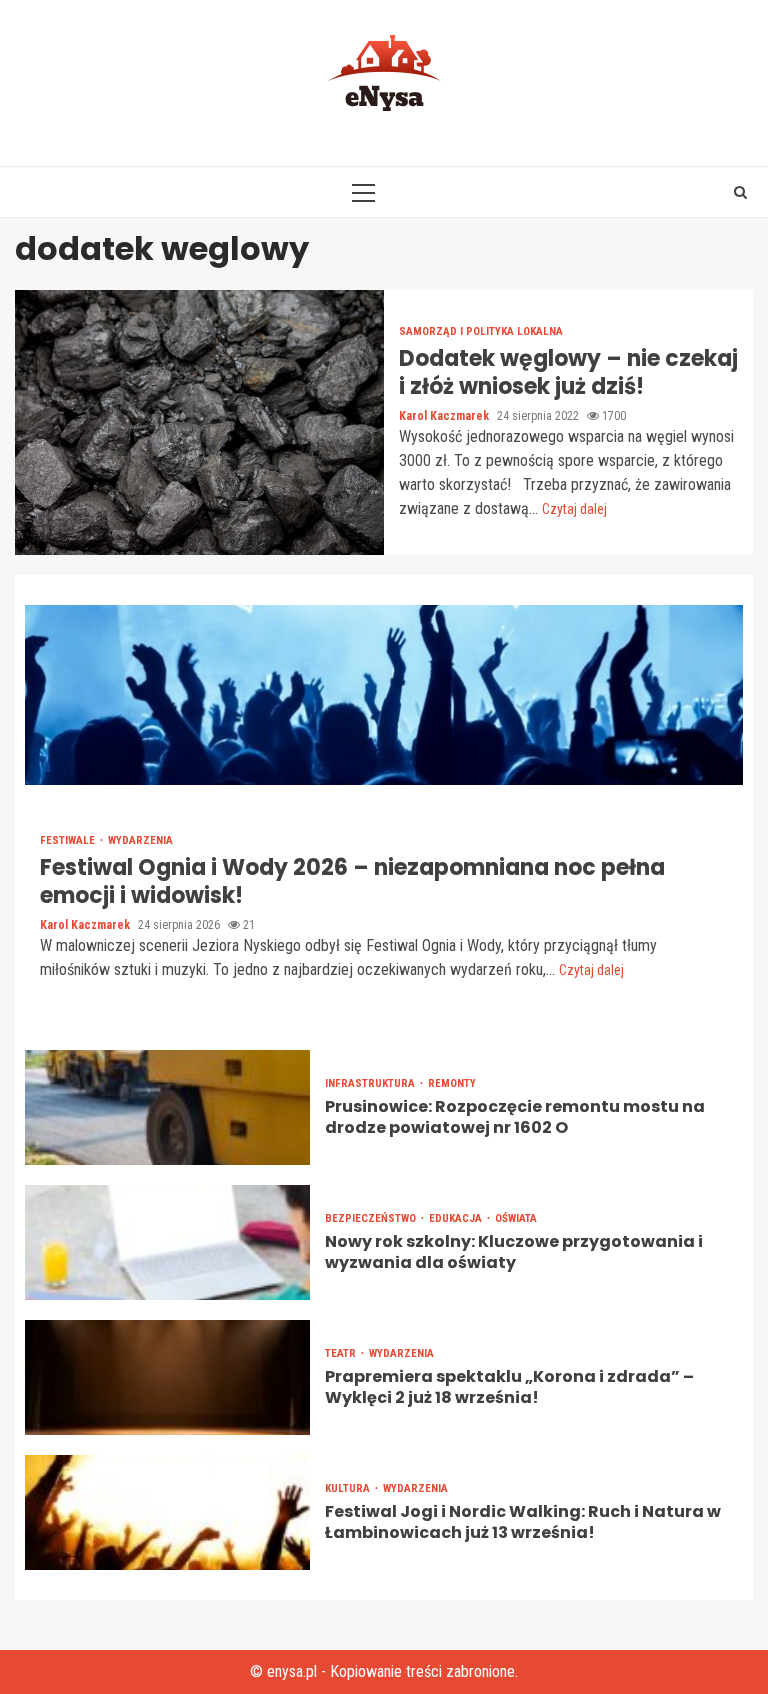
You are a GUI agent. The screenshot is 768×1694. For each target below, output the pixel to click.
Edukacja (457, 1218)
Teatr (342, 1353)
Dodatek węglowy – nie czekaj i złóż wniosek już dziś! (199, 422)
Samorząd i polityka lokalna (481, 331)
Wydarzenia (140, 840)
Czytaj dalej (574, 509)
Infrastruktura (371, 1083)
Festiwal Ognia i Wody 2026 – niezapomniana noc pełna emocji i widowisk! (384, 695)
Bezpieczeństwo (372, 1218)
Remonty (452, 1083)
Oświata (516, 1218)
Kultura (349, 1488)
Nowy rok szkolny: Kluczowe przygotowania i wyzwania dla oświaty (167, 1242)
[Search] (740, 192)
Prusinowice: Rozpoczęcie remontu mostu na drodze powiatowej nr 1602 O (167, 1107)
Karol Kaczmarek (445, 416)
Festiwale (69, 840)
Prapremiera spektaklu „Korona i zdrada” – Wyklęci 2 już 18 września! (167, 1377)
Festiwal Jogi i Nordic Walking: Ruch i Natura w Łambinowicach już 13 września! (167, 1512)
